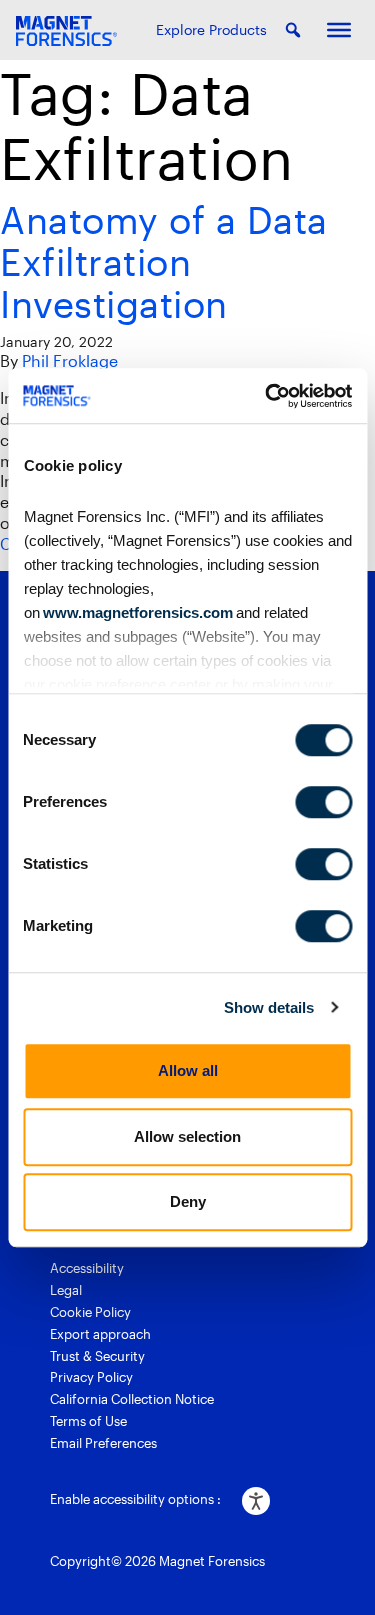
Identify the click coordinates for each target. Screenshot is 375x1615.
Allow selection (187, 1136)
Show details (269, 1007)
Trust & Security (97, 1356)
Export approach (100, 1334)
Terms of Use (88, 1421)
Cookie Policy (90, 1312)
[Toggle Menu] (339, 30)
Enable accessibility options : (135, 1499)
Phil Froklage (70, 360)
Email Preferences (103, 1443)
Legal (66, 1290)
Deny (188, 1201)
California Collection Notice (132, 1399)
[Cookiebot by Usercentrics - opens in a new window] (267, 396)
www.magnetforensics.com (135, 612)
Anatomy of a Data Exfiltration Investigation (164, 261)
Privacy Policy (91, 1377)
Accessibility (87, 1268)
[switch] (323, 802)
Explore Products (211, 29)
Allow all (188, 1070)
